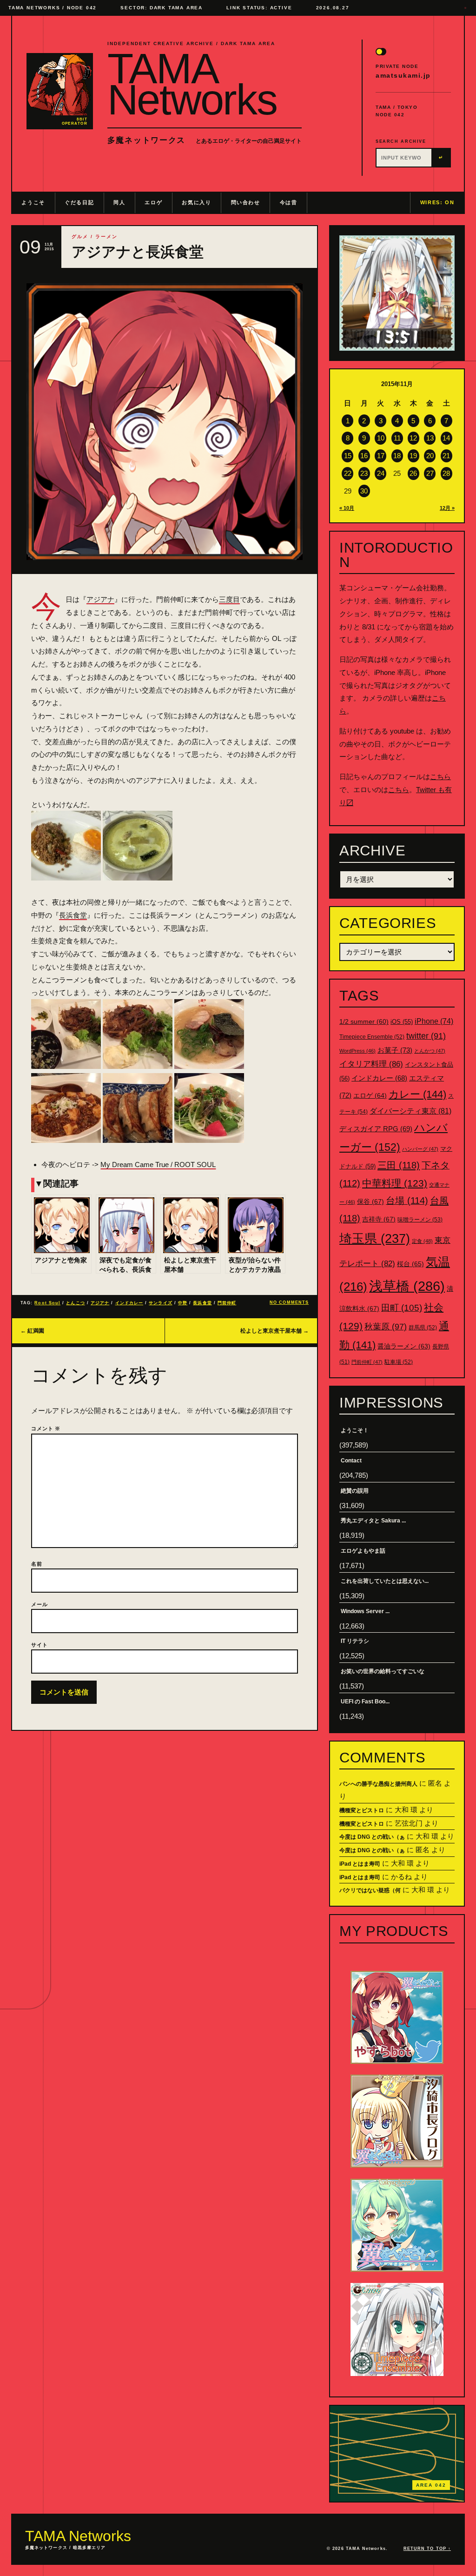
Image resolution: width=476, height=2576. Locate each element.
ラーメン (106, 237)
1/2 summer (364, 1022)
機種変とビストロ (362, 1810)
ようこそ (33, 202)
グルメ (80, 237)
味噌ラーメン (420, 1220)
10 (381, 438)
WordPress (357, 1051)
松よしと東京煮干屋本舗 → (274, 1331)
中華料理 (395, 1183)
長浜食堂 (73, 915)
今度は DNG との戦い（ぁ (372, 1837)
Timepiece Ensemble (372, 1037)
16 (364, 456)
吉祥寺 (379, 1219)
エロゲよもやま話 (363, 1551)
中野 (183, 1303)
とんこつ (75, 1303)
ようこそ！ (355, 1430)
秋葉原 (386, 1327)
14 (446, 438)
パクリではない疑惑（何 (370, 1890)
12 (413, 438)
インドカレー (129, 1303)
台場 (407, 1201)
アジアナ (100, 599)
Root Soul (47, 1303)
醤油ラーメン (404, 1346)
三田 (399, 1165)
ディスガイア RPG (376, 1129)
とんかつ (430, 1051)
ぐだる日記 (79, 202)
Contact (351, 1461)
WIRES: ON (437, 202)
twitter (426, 1036)
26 (413, 473)
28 (446, 473)
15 (348, 456)
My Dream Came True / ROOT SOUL (158, 1165)
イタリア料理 (371, 1064)
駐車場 (399, 1362)
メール (40, 1604)
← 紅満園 (32, 1331)
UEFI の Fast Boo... (365, 1702)
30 (364, 491)
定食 (422, 1241)
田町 (402, 1308)
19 (413, 456)
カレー (417, 1094)
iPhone (434, 1021)
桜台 (410, 1264)
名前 (37, 1564)
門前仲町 (227, 1303)
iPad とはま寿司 (360, 1864)
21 (446, 456)
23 (364, 473)
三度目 (229, 599)
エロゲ (153, 202)
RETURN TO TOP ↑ (427, 2549)
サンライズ (160, 1303)
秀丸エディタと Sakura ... (373, 1521)
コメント (46, 1428)
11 (397, 438)
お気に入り (196, 202)
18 (397, 456)
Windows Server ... (365, 1611)
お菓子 (395, 1050)
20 (430, 456)
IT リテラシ (355, 1641)
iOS (402, 1022)
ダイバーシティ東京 (410, 1111)
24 (381, 473)
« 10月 (347, 508)
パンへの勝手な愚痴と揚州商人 (378, 1784)
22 (348, 473)
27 (430, 473)
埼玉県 (375, 1238)
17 (381, 456)
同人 (119, 202)
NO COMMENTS (289, 1302)
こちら (440, 777)
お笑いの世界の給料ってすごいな (383, 1671)
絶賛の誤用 (355, 1491)
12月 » (447, 508)
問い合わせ (246, 202)
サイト (40, 1645)
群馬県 (423, 1328)
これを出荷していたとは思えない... (385, 1581)
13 (430, 438)
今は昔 (289, 202)
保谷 (370, 1201)
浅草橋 (407, 1286)
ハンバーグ (420, 1149)
